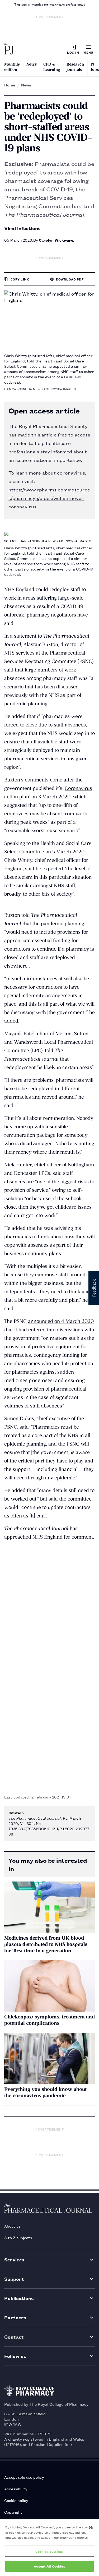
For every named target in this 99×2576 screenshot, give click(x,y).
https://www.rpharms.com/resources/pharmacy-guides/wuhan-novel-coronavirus (49, 498)
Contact (14, 2337)
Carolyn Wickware (56, 240)
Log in (73, 52)
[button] (94, 1288)
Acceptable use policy (24, 2477)
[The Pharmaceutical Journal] (9, 49)
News (32, 64)
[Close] (91, 2528)
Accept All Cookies (49, 2566)
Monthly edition (12, 67)
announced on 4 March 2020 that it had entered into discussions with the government (49, 1330)
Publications (19, 2298)
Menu (88, 52)
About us (12, 2226)
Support (14, 2279)
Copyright (13, 2512)
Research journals (75, 67)
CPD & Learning (52, 67)
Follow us (15, 2356)
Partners (15, 2317)
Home (10, 85)
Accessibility (16, 2489)
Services (14, 2259)
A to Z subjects (18, 2237)
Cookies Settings (49, 2551)
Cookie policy (16, 2500)
